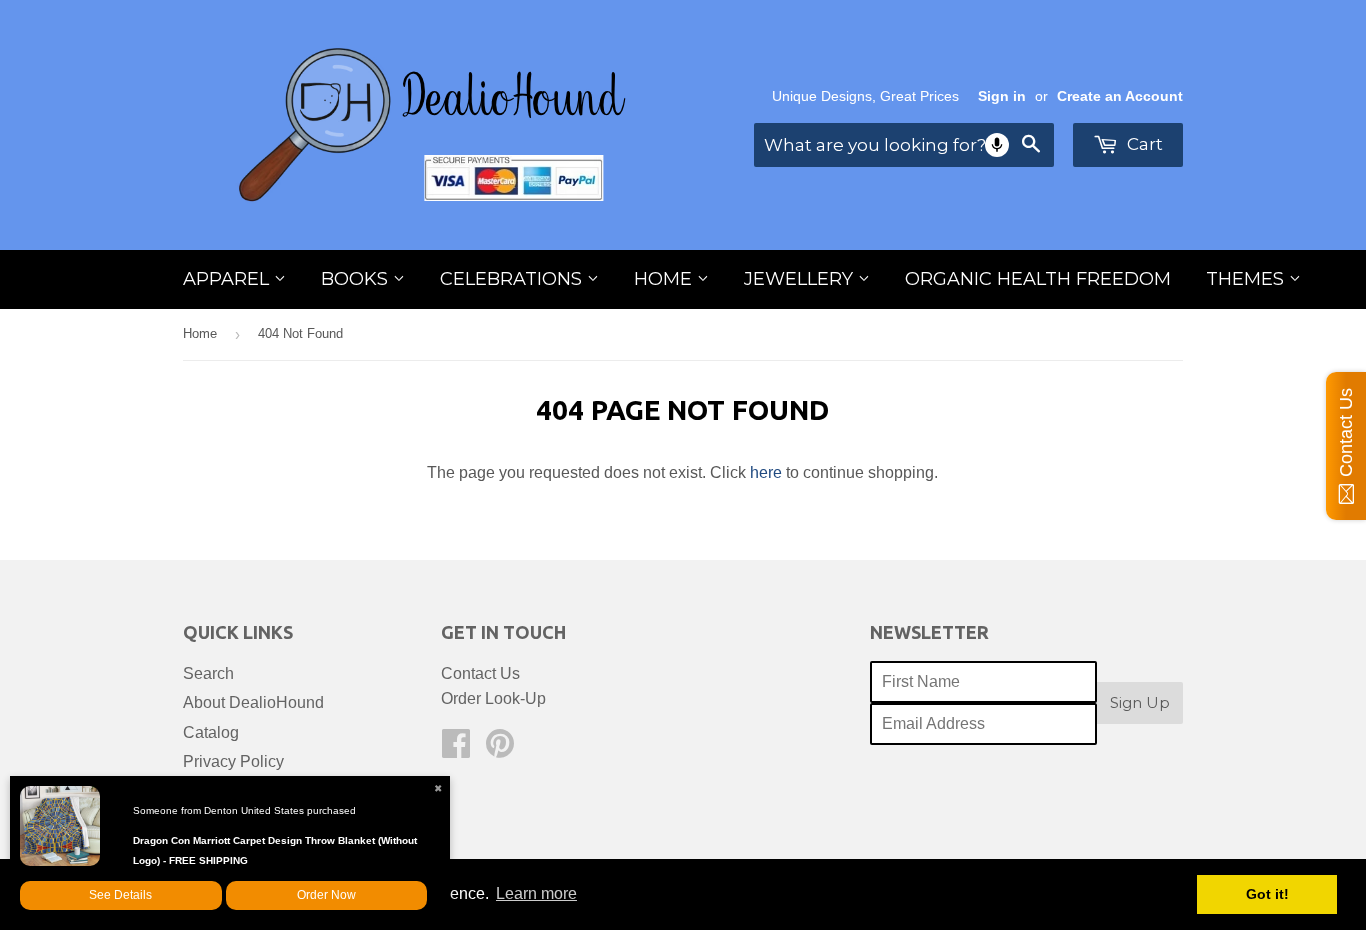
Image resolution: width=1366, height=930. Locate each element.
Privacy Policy (233, 761)
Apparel (228, 279)
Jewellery (801, 279)
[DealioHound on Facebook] (456, 749)
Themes (1247, 279)
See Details (120, 895)
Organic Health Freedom (1038, 279)
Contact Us (480, 673)
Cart (1143, 144)
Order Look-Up (493, 698)
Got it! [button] (1267, 894)
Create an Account (1120, 96)
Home (665, 279)
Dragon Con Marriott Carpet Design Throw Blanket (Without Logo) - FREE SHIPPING (275, 850)
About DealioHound (253, 702)
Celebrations (513, 279)
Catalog (211, 732)
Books (357, 279)
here (766, 472)
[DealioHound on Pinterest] (500, 749)
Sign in (1002, 96)
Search (208, 673)
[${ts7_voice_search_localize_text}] (997, 145)
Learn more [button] (536, 893)
